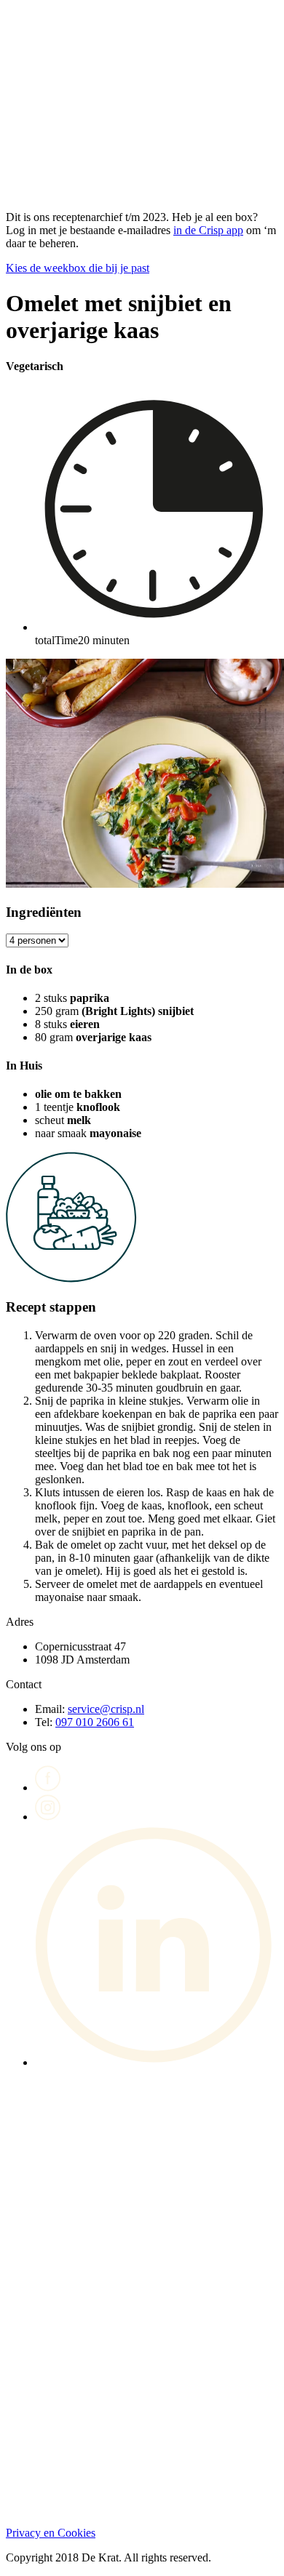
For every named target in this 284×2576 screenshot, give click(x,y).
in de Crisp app (208, 230)
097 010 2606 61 (95, 1722)
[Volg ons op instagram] (48, 1817)
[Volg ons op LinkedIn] (157, 2062)
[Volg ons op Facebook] (48, 1787)
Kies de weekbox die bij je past (78, 268)
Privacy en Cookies (51, 2533)
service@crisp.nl (106, 1709)
